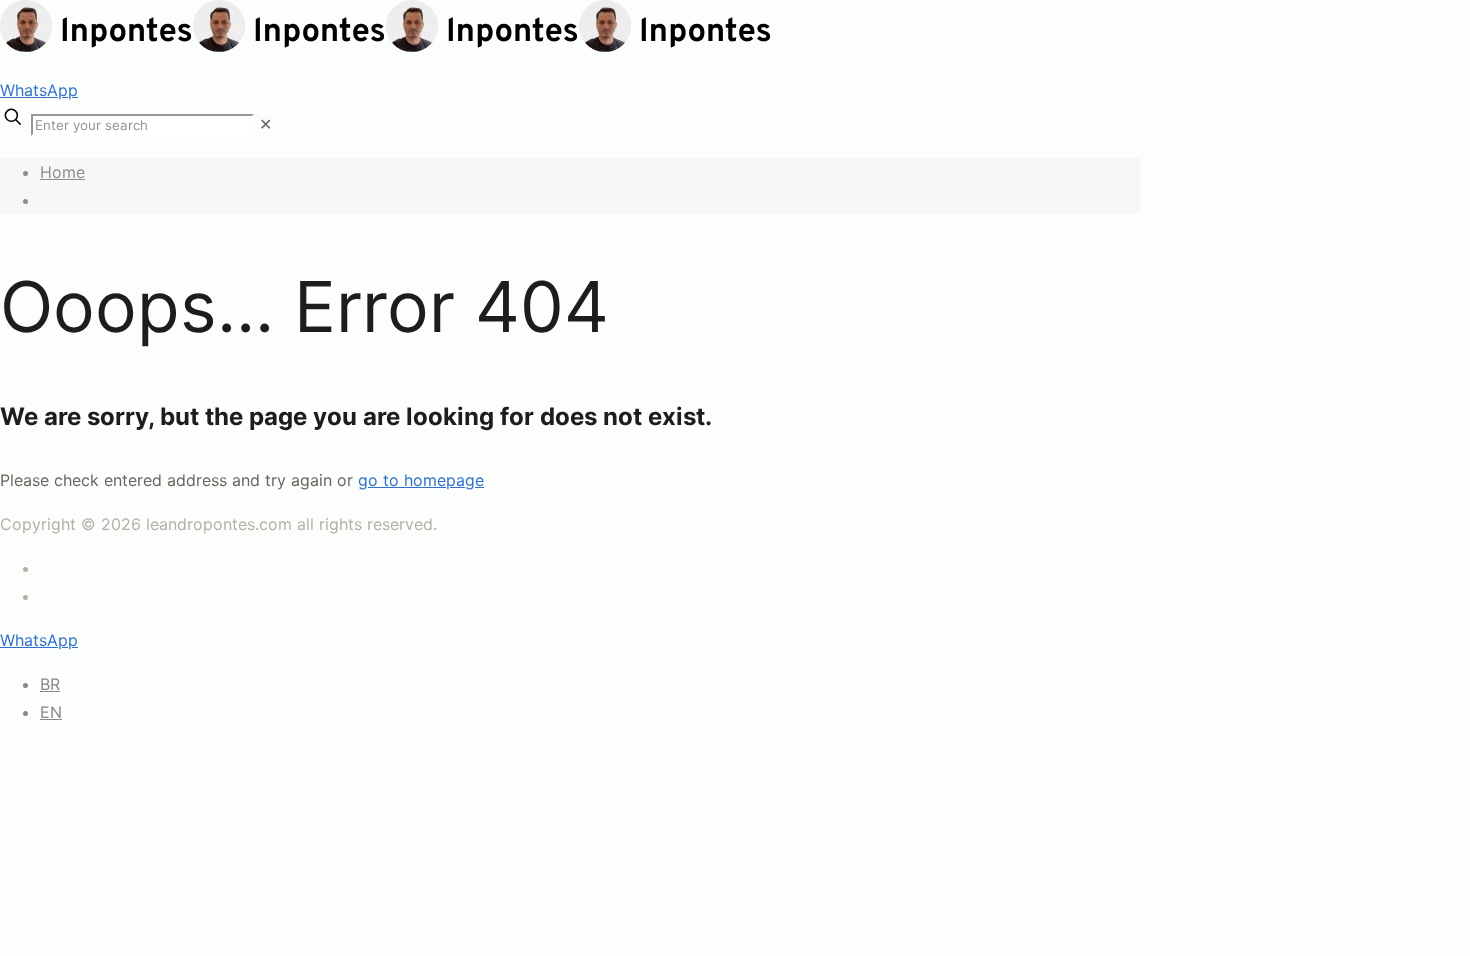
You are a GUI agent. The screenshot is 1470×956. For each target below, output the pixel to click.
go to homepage (421, 480)
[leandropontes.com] (386, 46)
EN (51, 712)
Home (62, 172)
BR (50, 684)
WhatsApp (39, 90)
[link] (265, 124)
